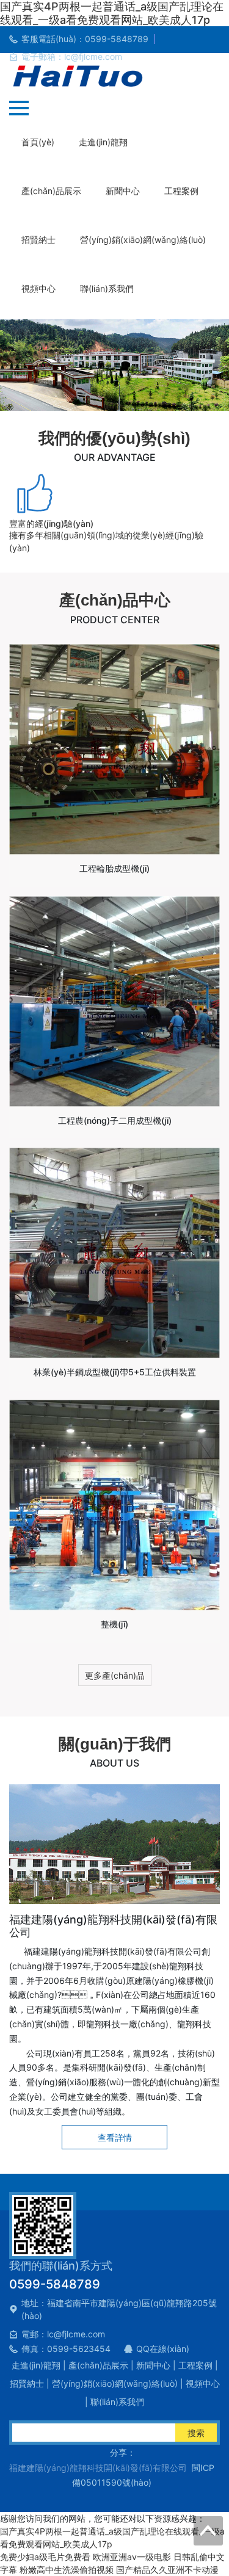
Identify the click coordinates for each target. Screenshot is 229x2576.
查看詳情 (115, 2137)
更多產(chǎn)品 (115, 1675)
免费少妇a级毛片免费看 (45, 2557)
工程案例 (181, 191)
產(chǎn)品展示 (51, 191)
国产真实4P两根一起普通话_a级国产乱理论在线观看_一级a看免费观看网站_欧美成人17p (112, 13)
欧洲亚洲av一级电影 (132, 2557)
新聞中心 (123, 191)
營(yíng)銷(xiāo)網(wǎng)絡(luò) (143, 240)
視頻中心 (38, 288)
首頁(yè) (38, 142)
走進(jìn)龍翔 (103, 142)
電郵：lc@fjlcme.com (63, 2334)
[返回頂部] (208, 2531)
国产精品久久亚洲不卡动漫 (167, 2570)
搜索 (196, 2433)
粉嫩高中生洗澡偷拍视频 (67, 2570)
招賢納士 (38, 240)
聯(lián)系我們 (107, 288)
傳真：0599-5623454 (66, 2349)
